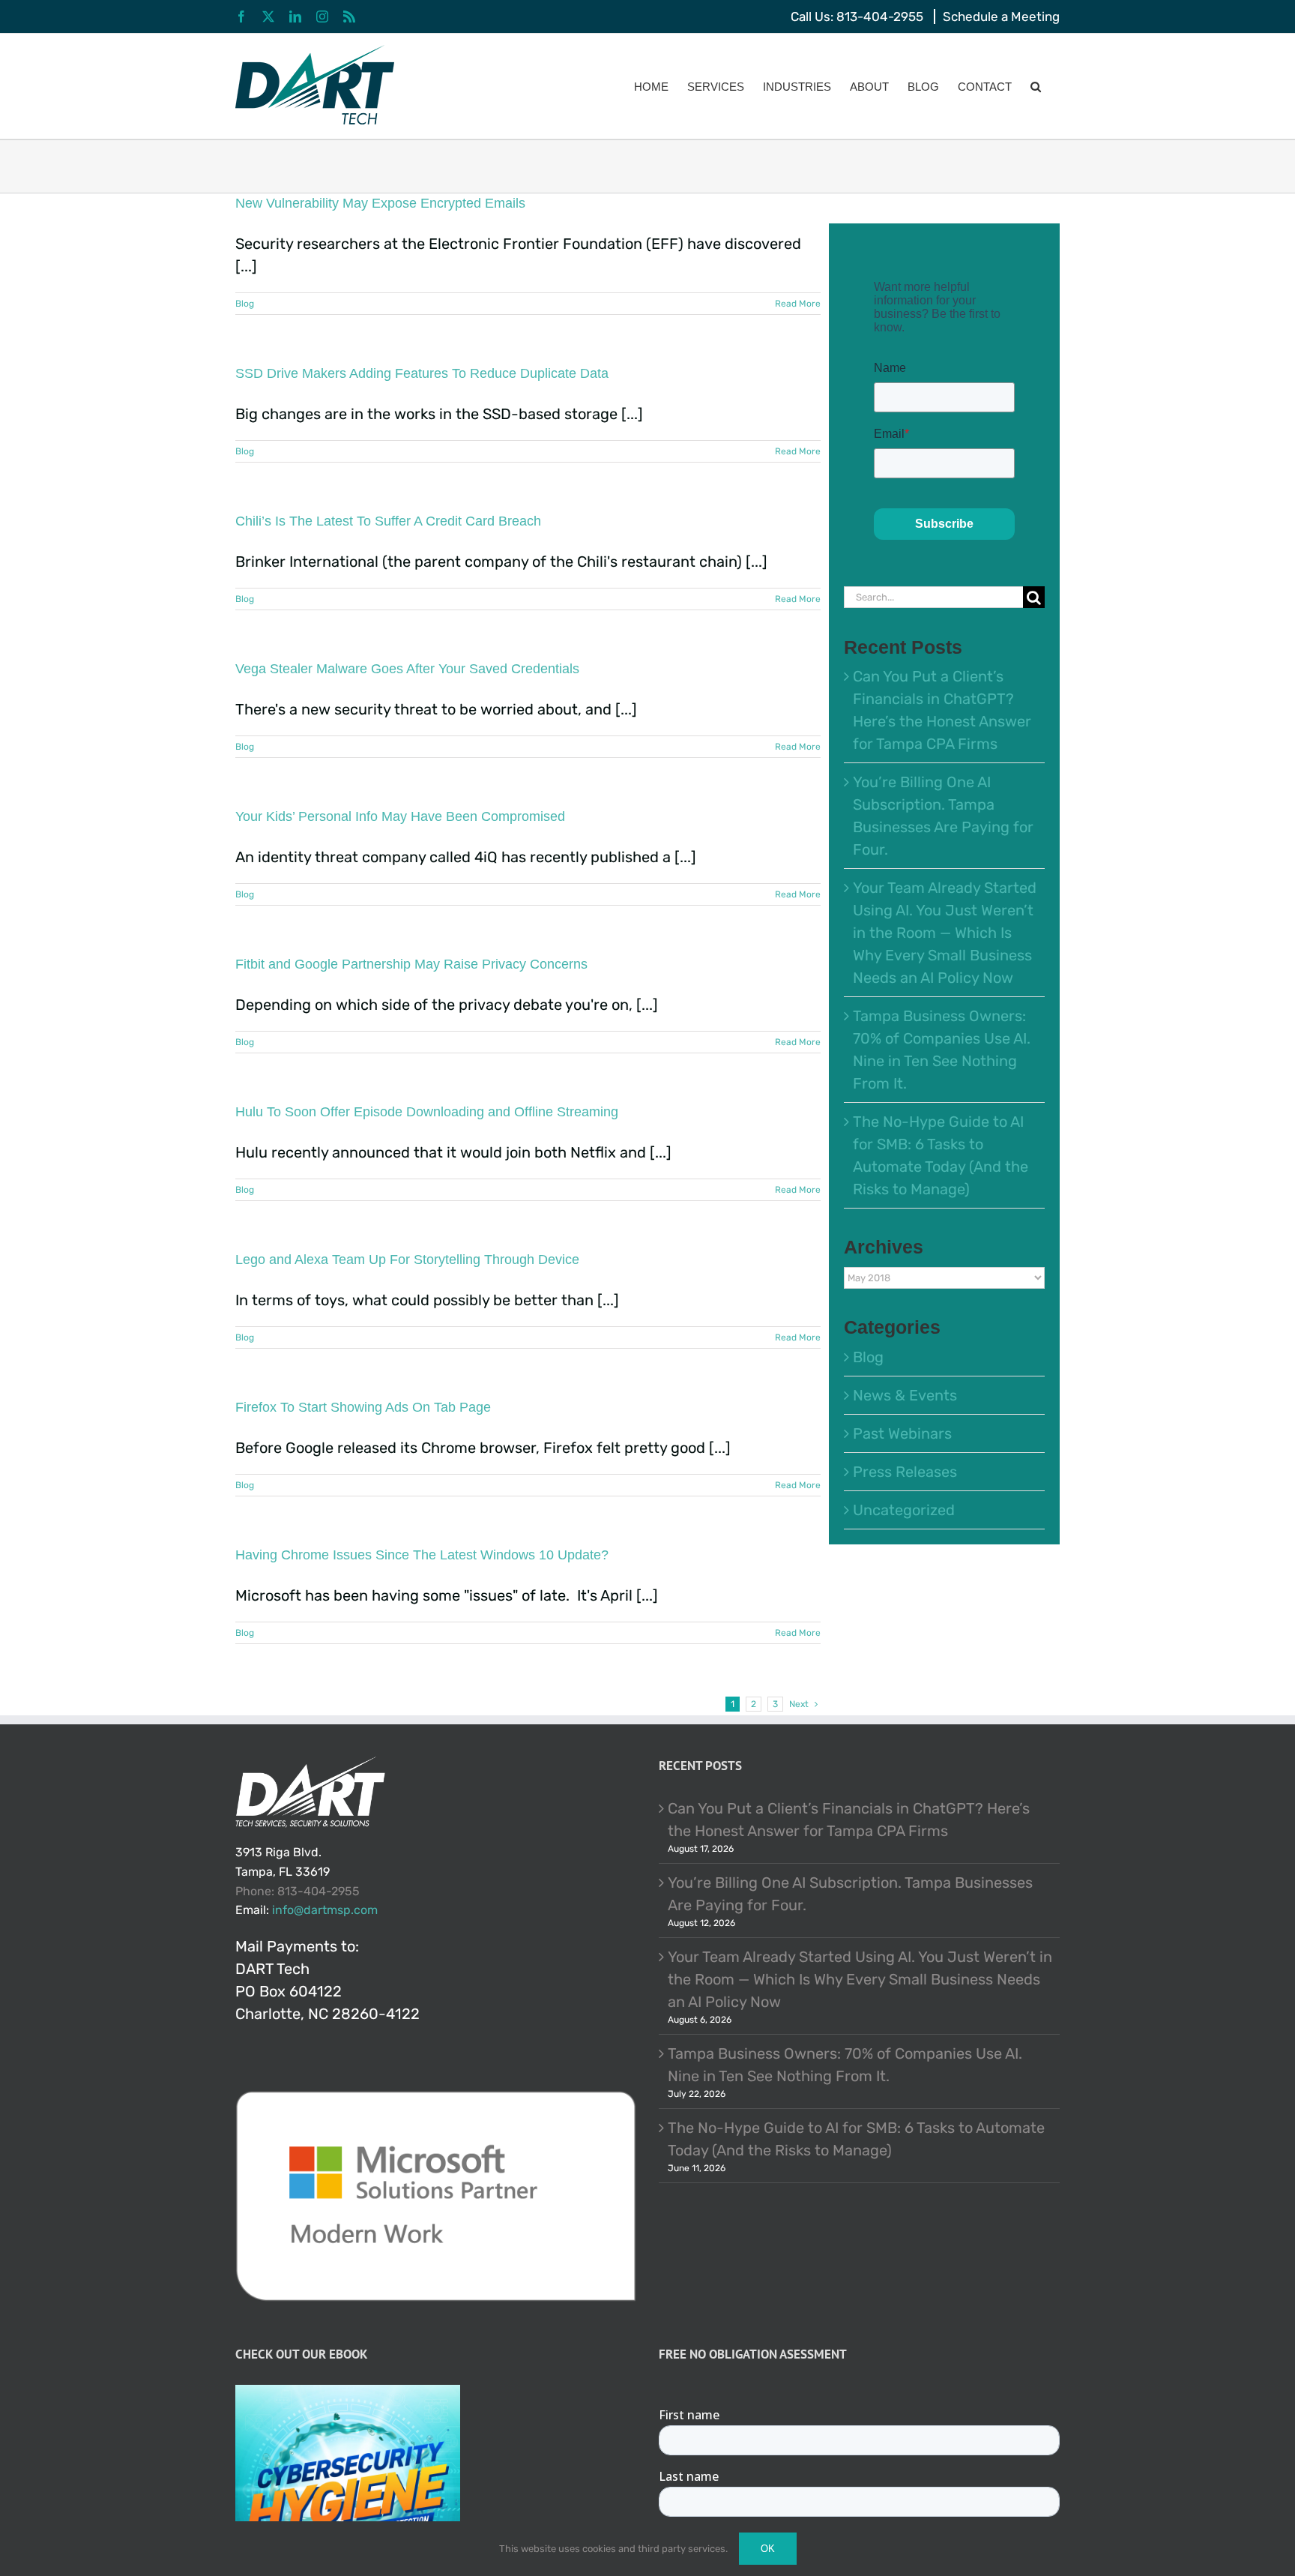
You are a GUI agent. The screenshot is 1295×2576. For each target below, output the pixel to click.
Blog (245, 304)
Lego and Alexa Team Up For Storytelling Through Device (407, 1260)
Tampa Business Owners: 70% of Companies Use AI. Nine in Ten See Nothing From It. (845, 2065)
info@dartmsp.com (325, 1910)
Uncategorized (904, 1510)
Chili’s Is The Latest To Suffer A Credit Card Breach (388, 521)
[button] (1036, 86)
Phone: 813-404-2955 (298, 1891)
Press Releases (905, 1472)
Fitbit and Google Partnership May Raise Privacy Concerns (411, 964)
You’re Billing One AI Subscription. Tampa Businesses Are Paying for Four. (850, 1894)
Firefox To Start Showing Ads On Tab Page (363, 1407)
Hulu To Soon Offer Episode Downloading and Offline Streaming (427, 1112)
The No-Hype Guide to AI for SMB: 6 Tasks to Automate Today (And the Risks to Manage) (856, 2139)
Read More (798, 304)
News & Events (905, 1395)
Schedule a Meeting (1001, 16)
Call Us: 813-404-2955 (857, 16)
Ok (768, 2549)
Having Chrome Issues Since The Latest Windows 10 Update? (422, 1555)
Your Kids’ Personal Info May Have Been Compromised (400, 816)
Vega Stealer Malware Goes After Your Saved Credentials (407, 669)
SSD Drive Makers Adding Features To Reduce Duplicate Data (422, 373)
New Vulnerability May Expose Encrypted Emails (382, 203)
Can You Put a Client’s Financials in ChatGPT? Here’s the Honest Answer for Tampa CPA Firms (849, 1820)
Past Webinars (902, 1433)
